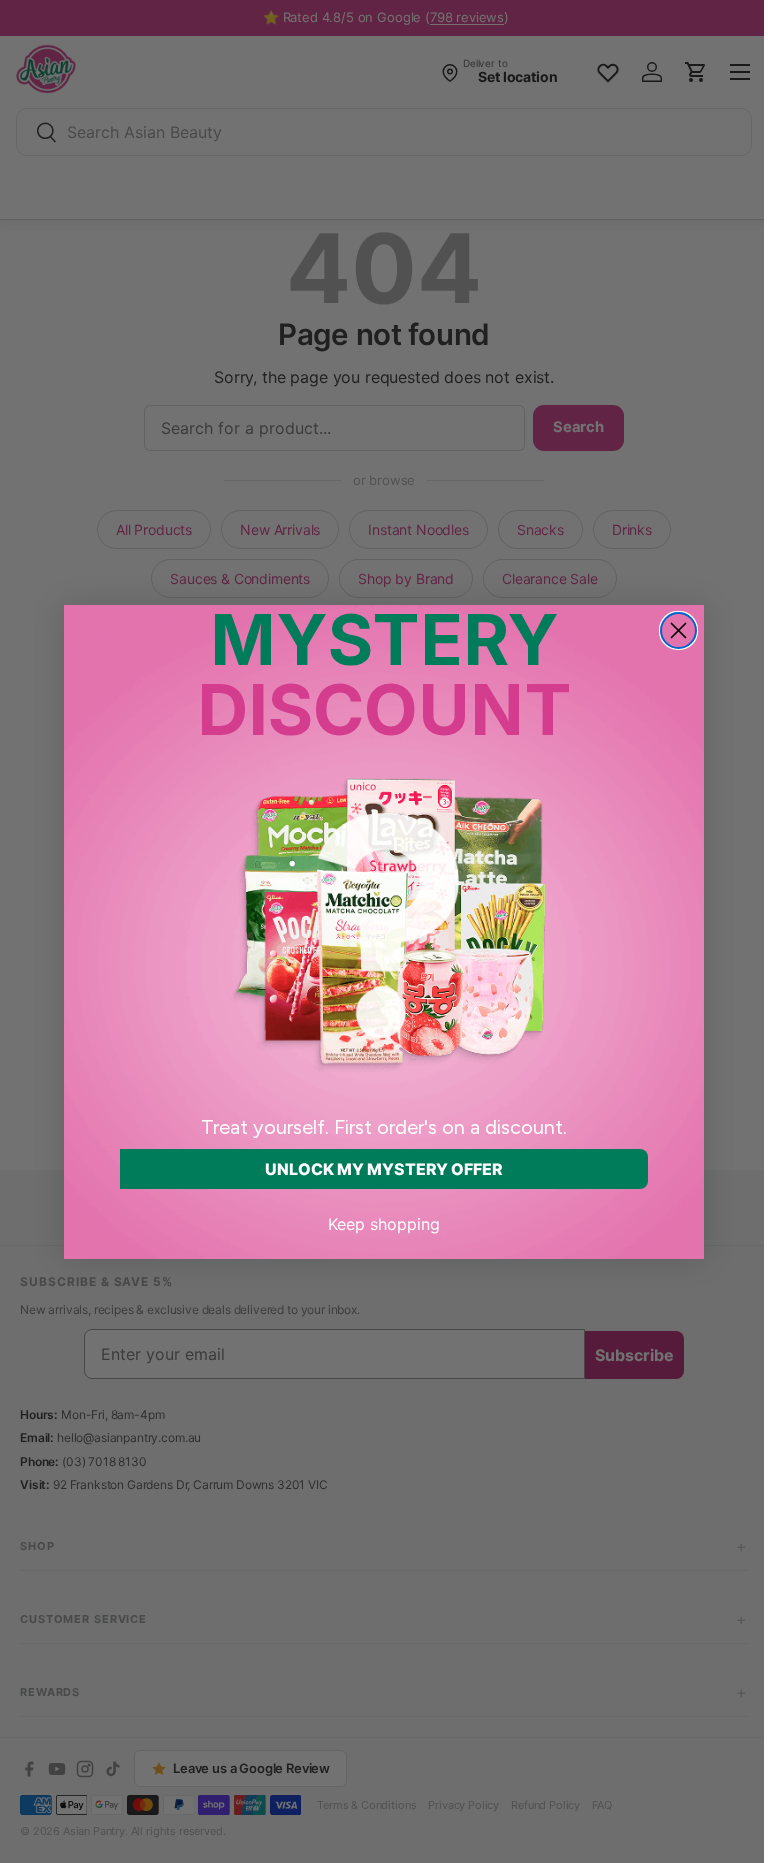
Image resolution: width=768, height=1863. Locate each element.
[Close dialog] (671, 630)
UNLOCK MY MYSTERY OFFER (377, 1169)
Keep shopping (377, 1224)
